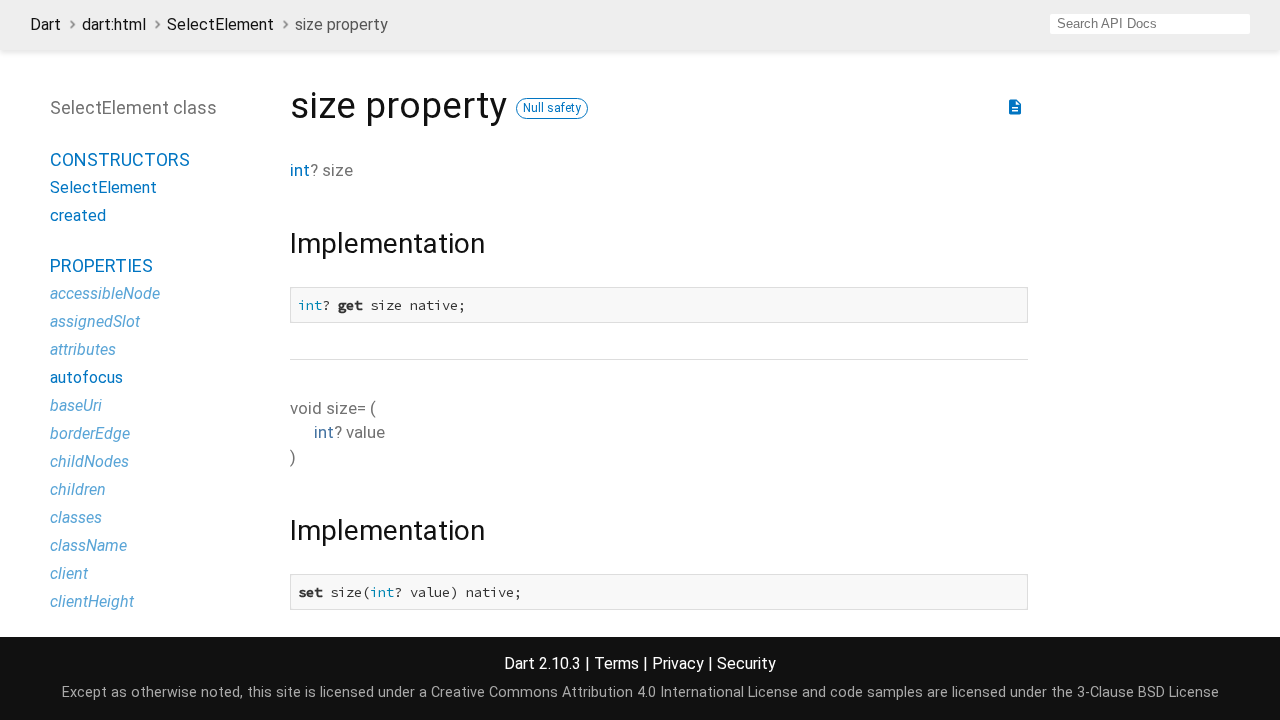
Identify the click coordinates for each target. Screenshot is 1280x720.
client (69, 573)
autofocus (86, 377)
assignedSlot (95, 321)
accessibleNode (105, 293)
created (78, 215)
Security (746, 663)
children (78, 489)
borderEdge (90, 433)
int (300, 170)
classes (76, 517)
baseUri (76, 405)
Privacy (678, 663)
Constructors (120, 159)
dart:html (114, 24)
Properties (101, 265)
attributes (83, 349)
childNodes (89, 461)
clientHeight (92, 601)
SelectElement (220, 24)
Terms (616, 663)
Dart (45, 24)
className (88, 545)
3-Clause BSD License (1148, 692)
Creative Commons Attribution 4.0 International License (614, 692)
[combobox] (1150, 24)
